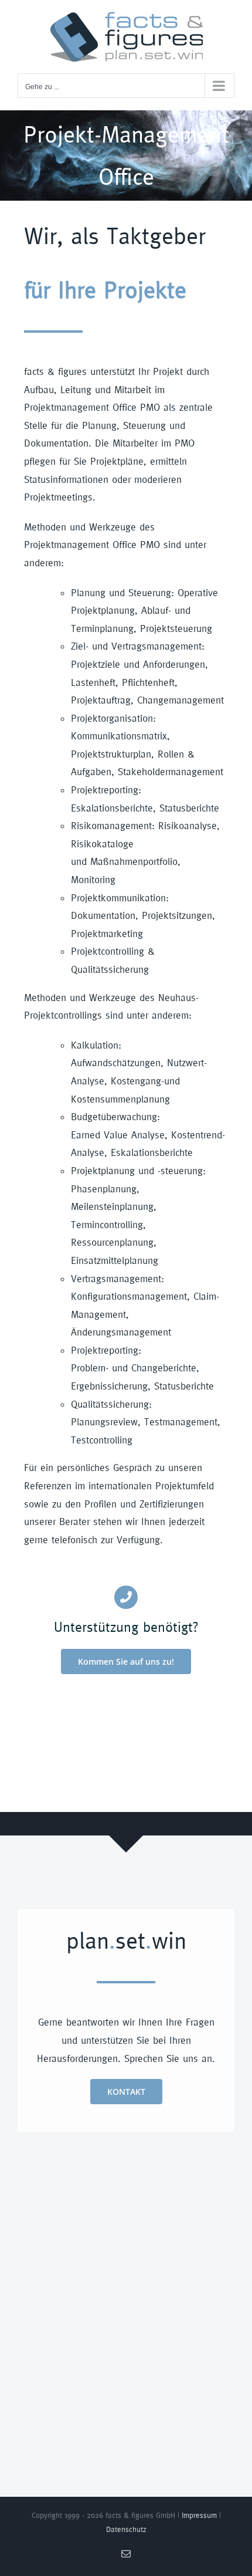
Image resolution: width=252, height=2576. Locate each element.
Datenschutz (126, 2529)
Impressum (199, 2515)
